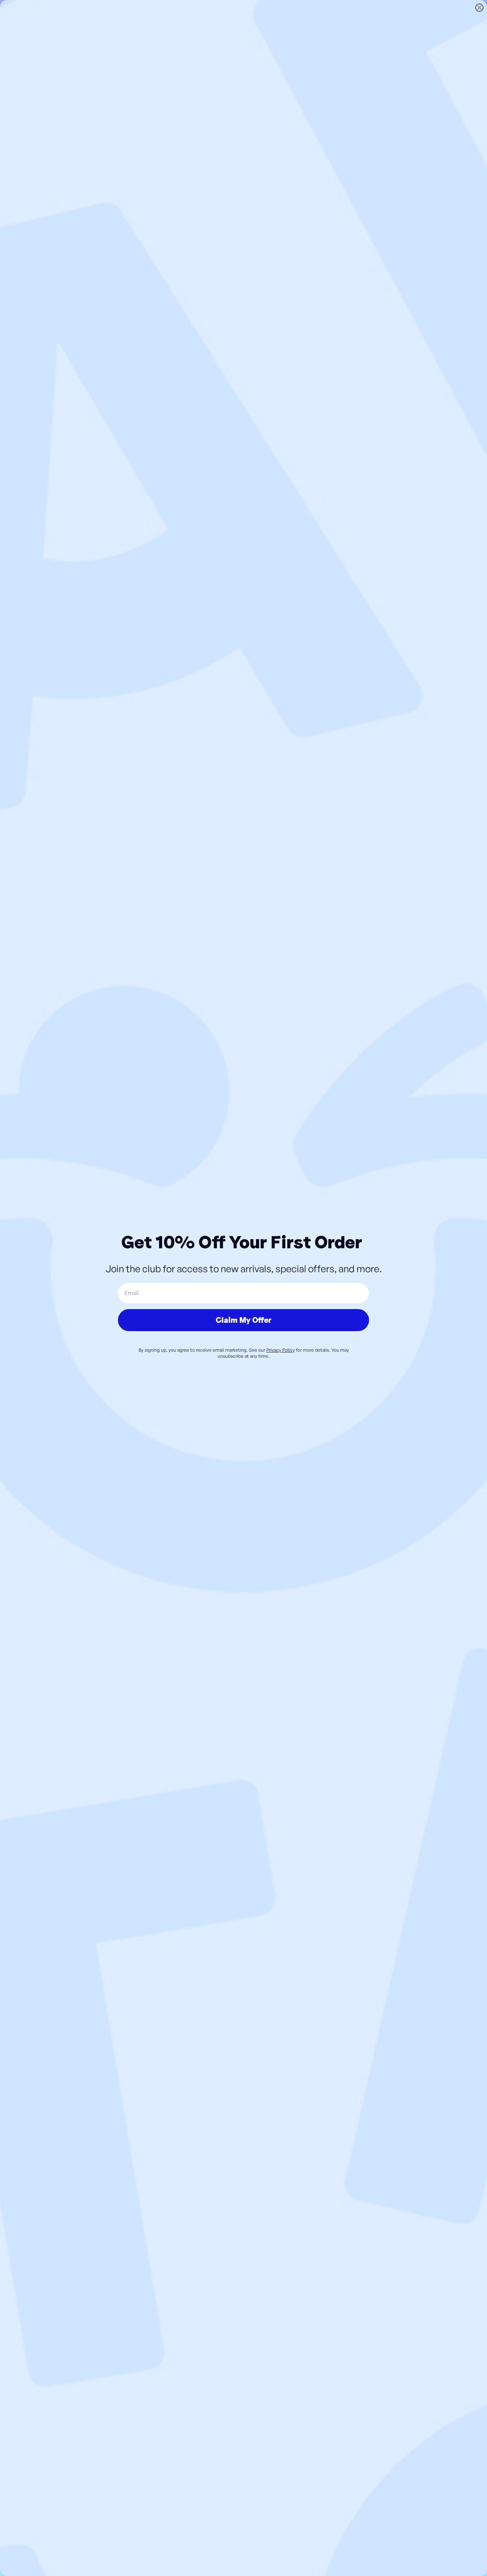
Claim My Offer (243, 1320)
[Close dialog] (479, 8)
